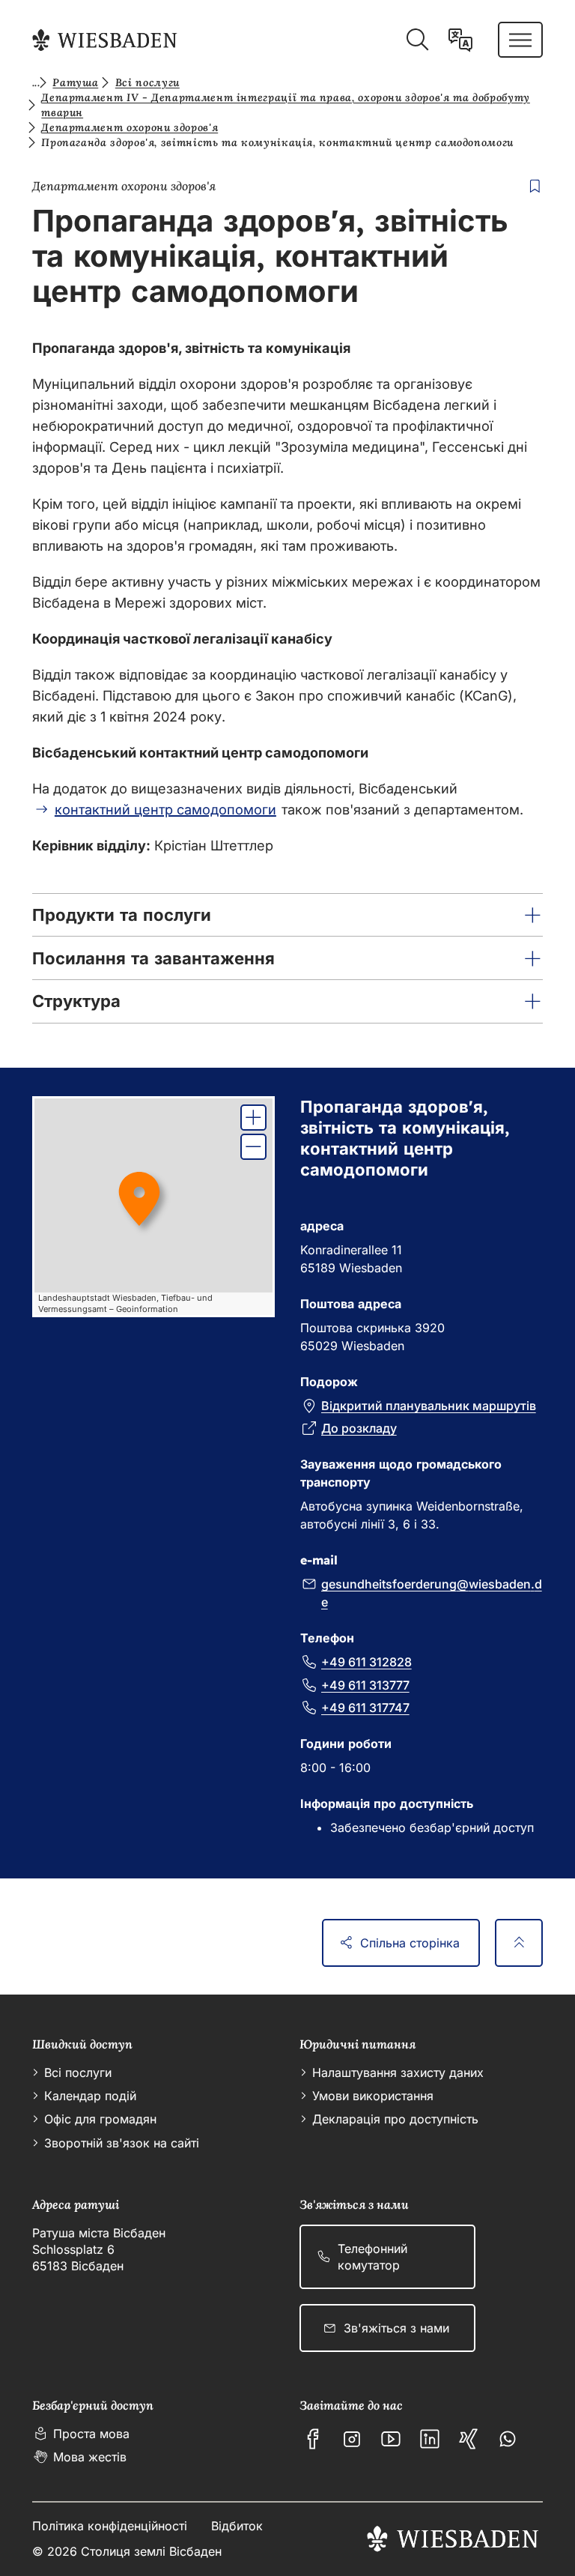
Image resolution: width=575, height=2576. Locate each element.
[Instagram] (352, 2439)
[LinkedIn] (430, 2439)
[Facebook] (313, 2439)
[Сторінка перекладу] (460, 40)
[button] (288, 915)
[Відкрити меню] (520, 40)
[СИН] (469, 2439)
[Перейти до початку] (519, 1943)
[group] (154, 1207)
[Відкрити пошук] (417, 40)
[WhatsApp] (508, 2439)
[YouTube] (391, 2439)
